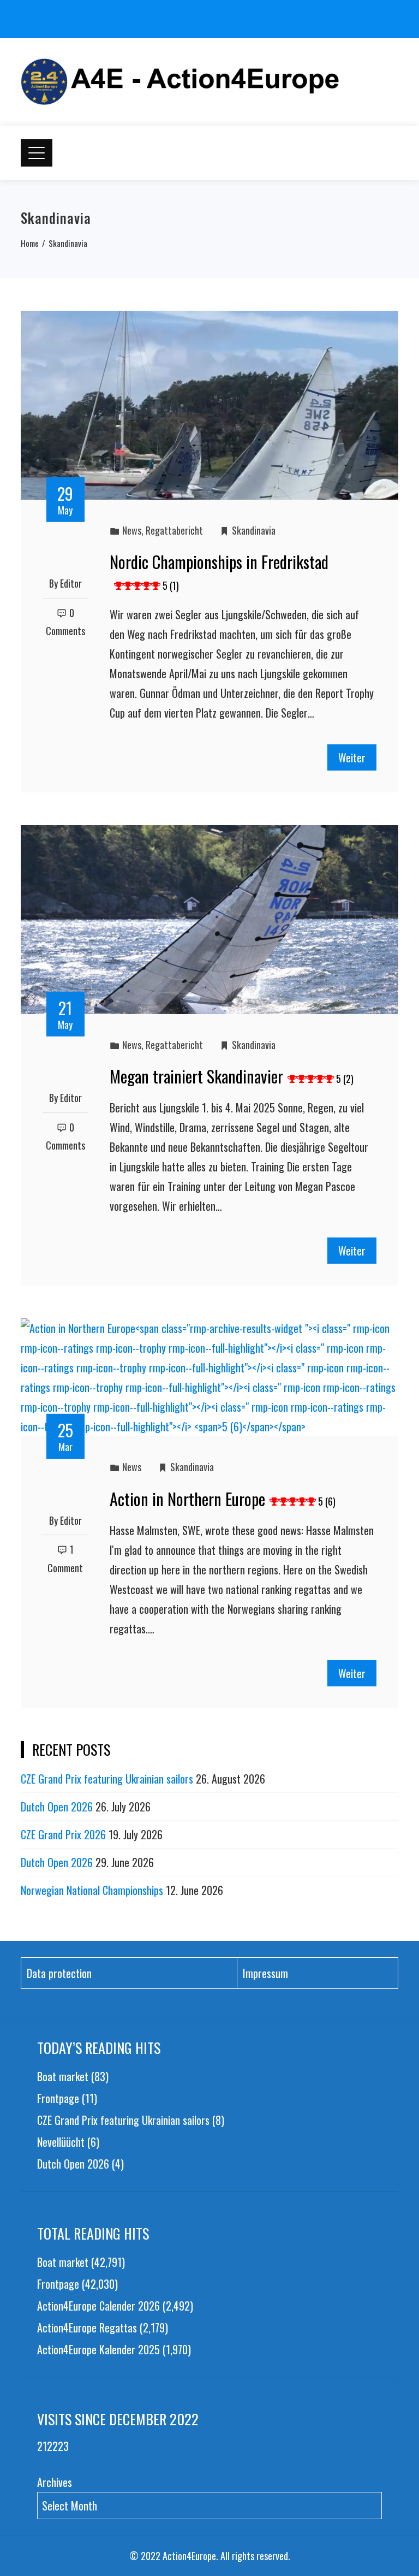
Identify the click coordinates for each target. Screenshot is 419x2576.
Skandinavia (254, 530)
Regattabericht (174, 530)
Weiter (352, 757)
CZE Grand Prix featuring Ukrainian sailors (107, 1779)
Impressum (265, 1973)
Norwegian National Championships (92, 1890)
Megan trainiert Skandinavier (232, 1076)
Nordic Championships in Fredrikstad (219, 571)
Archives (55, 2482)
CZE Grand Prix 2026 (63, 1834)
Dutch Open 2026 (57, 1807)
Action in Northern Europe (223, 1499)
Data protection (59, 1973)
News (132, 530)
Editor (71, 583)
